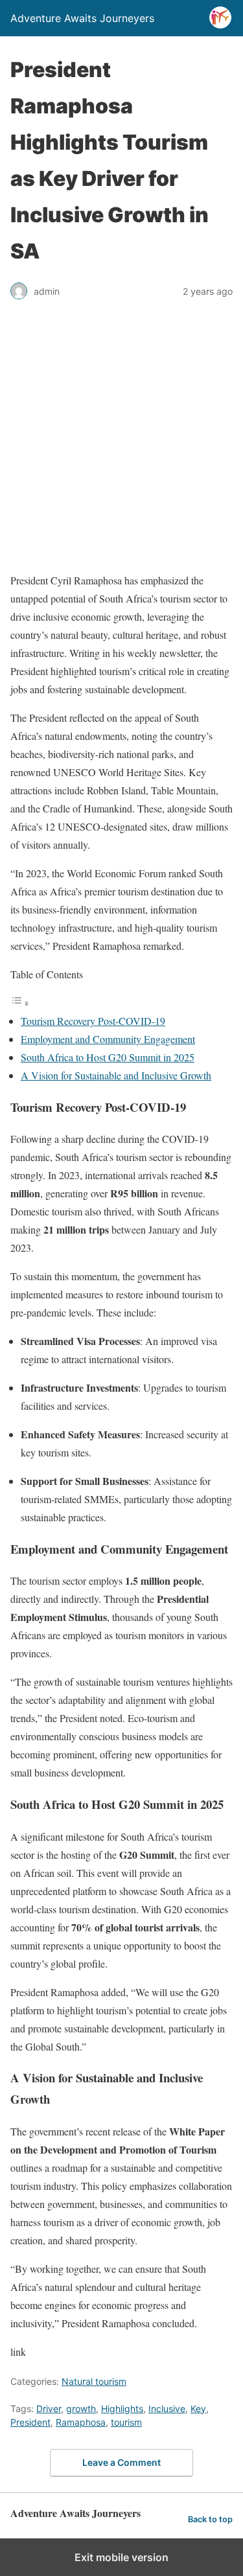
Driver (49, 2409)
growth (81, 2409)
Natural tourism (94, 2381)
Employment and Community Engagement (108, 1039)
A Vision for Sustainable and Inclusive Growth (116, 1075)
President (30, 2422)
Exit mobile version (121, 2557)
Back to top (210, 2519)
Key (198, 2409)
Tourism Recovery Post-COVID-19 (93, 1021)
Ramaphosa (81, 2422)
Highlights (122, 2409)
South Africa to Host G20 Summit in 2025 (108, 1057)
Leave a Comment (121, 2462)
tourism (126, 2422)
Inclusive (167, 2409)
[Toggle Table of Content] (20, 1003)
